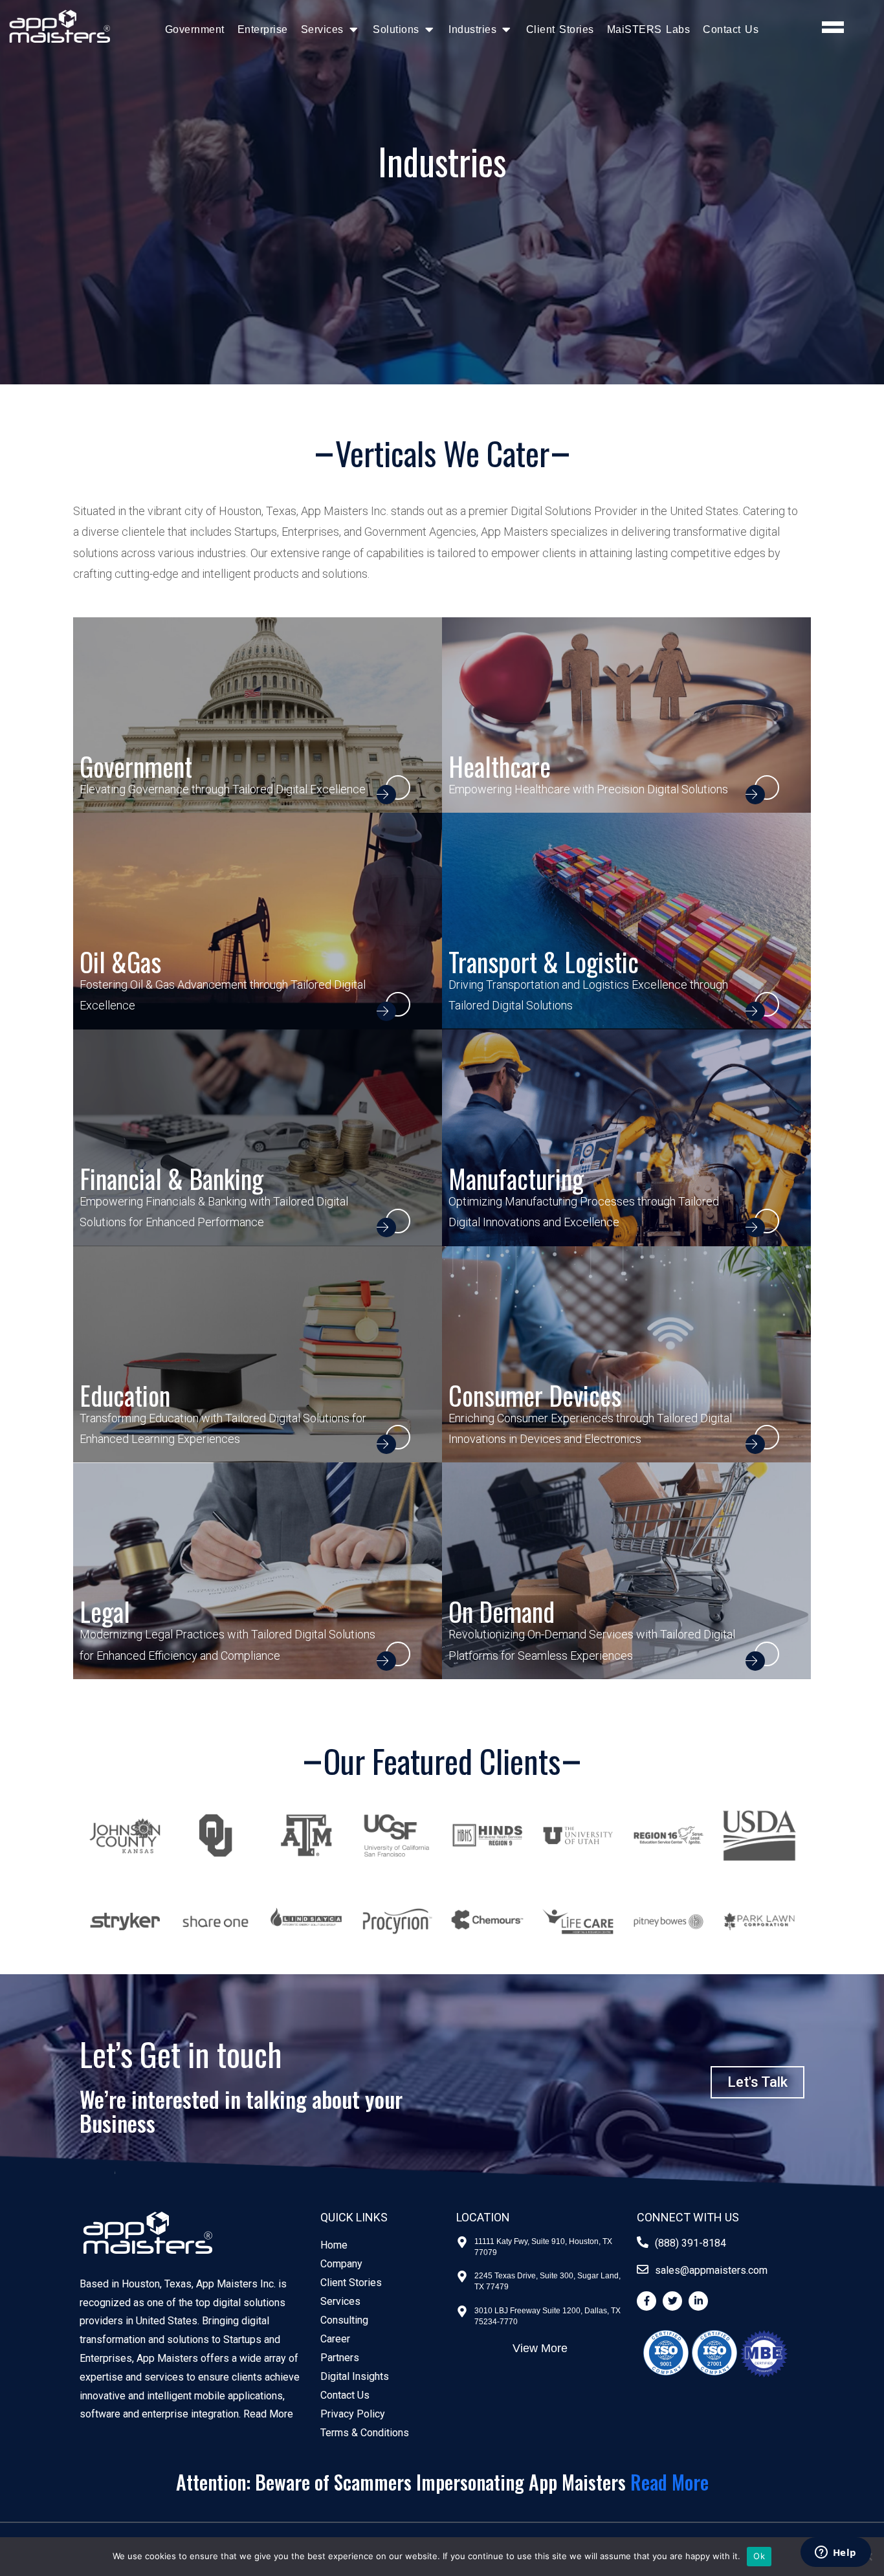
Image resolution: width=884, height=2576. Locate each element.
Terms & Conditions (365, 2433)
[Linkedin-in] (698, 2301)
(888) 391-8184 (691, 2243)
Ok (759, 2556)
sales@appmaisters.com (711, 2270)
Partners (340, 2358)
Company (341, 2264)
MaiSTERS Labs (649, 29)
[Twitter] (672, 2301)
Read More (268, 2414)
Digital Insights (355, 2376)
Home (334, 2245)
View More (540, 2348)
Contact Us (731, 29)
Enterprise (263, 29)
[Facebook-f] (646, 2301)
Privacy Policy (353, 2414)
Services (340, 2301)
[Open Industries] (506, 29)
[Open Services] (354, 29)
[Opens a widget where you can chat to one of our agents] (835, 2553)
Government (195, 29)
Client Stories (560, 29)
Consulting (344, 2320)
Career (335, 2339)
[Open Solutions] (429, 29)
